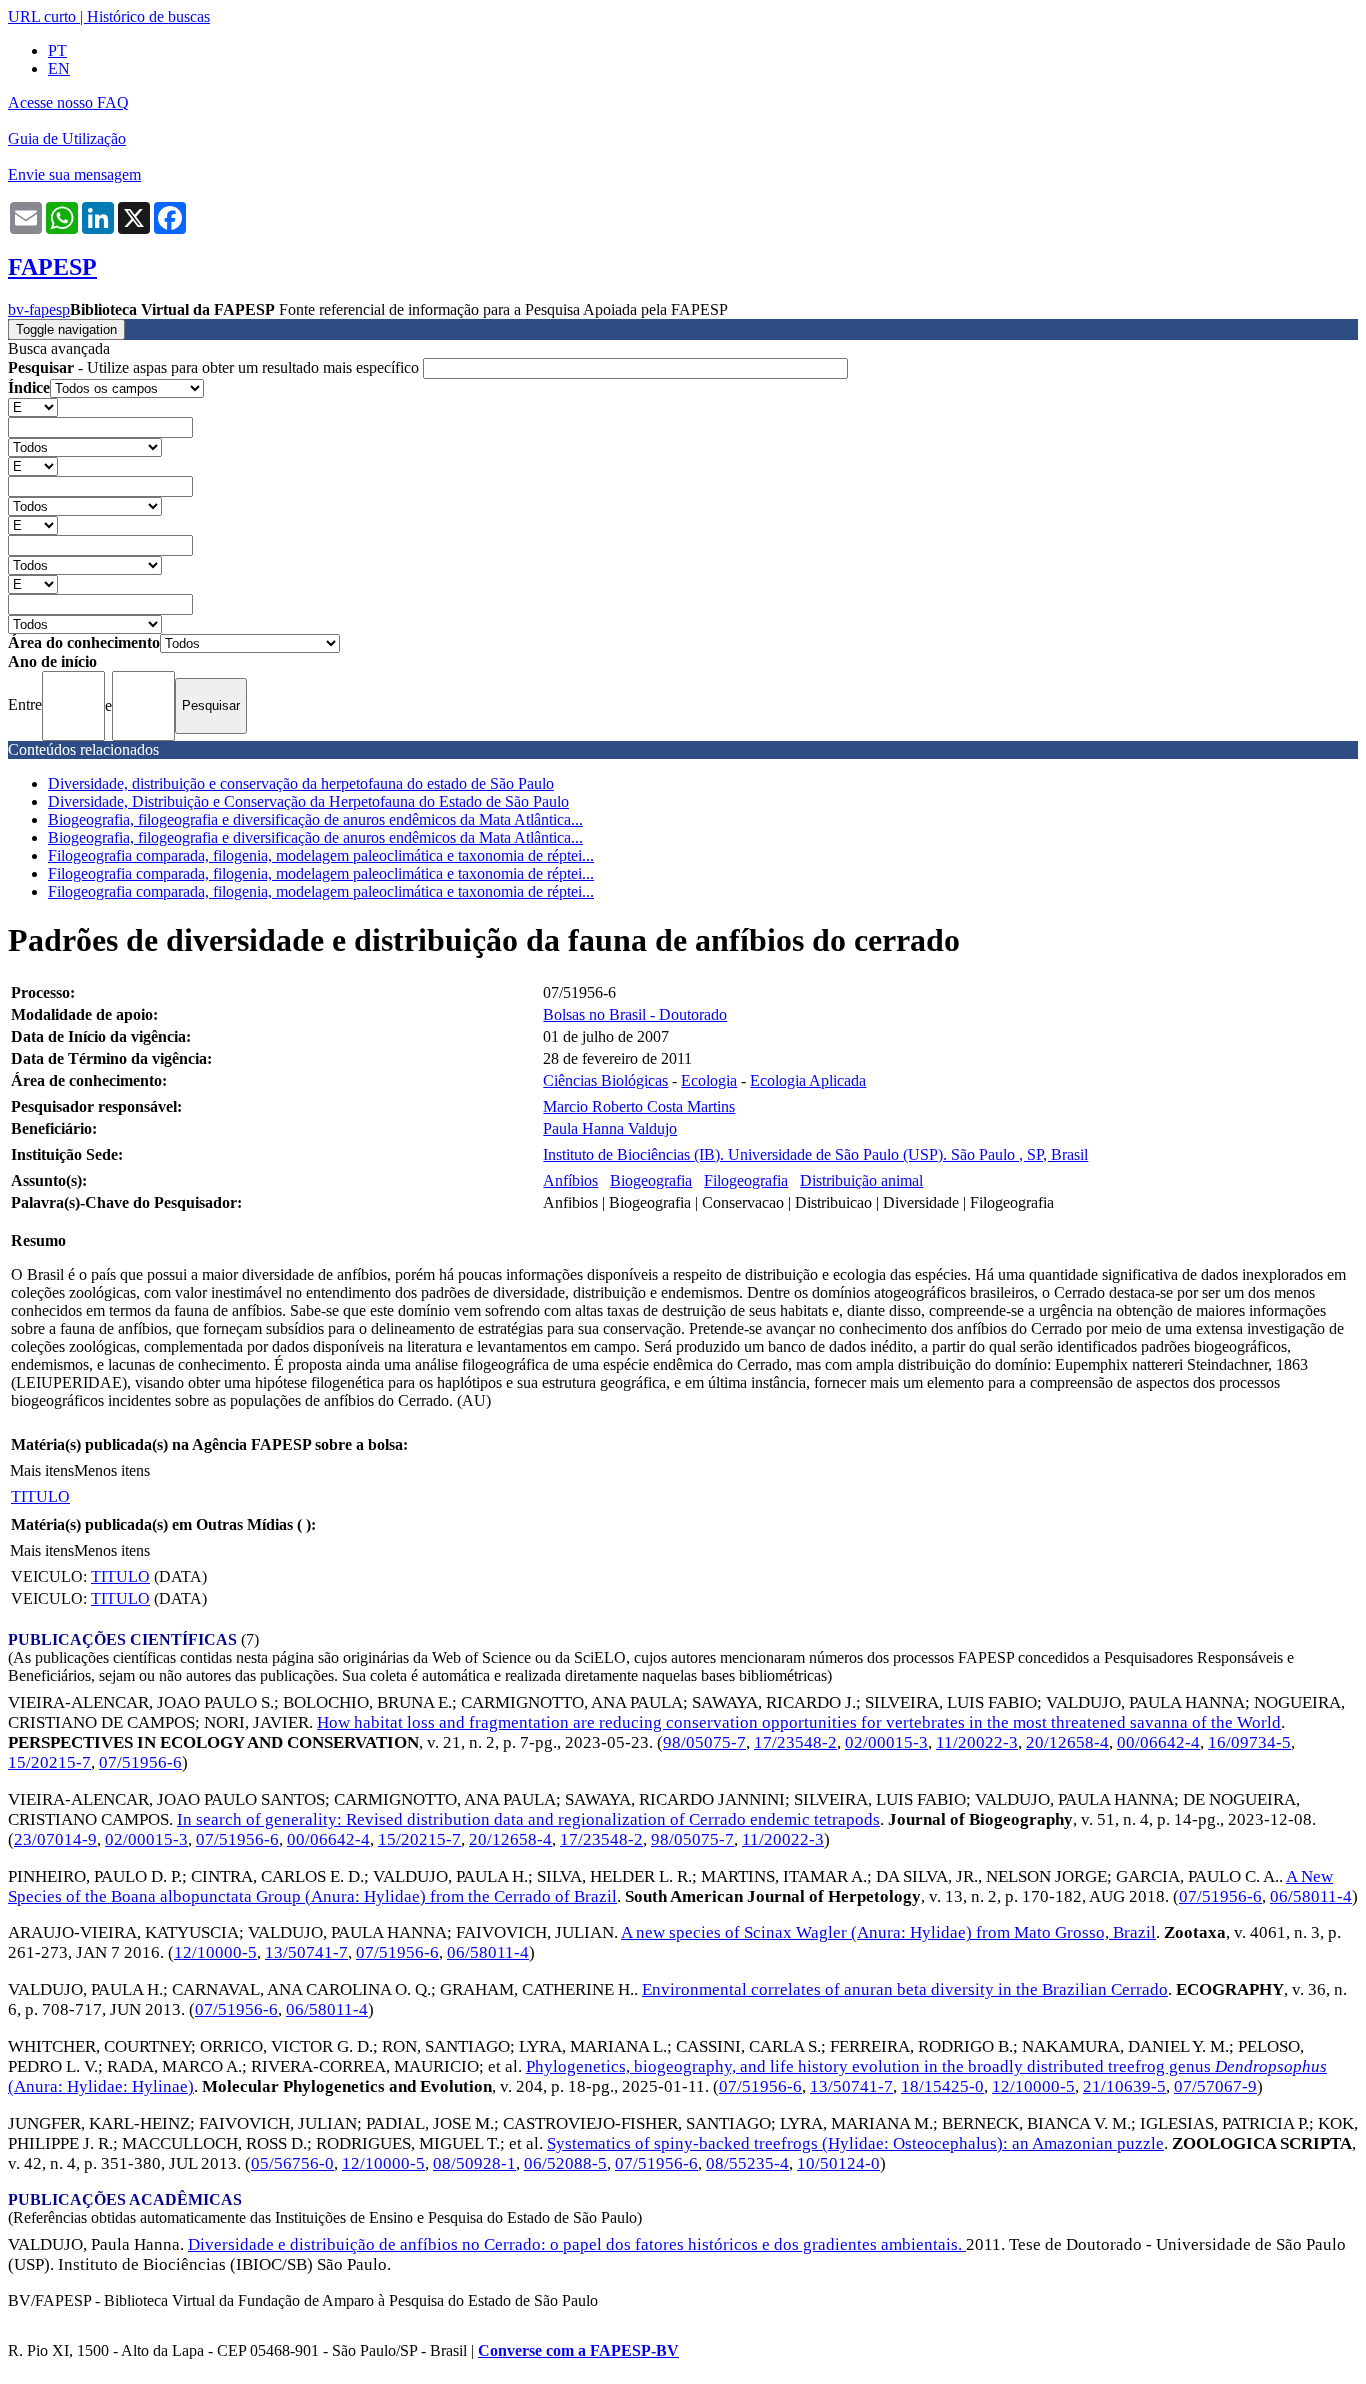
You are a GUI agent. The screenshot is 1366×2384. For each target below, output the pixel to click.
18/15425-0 (942, 2086)
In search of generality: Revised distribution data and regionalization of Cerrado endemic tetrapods (528, 1819)
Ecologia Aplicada (808, 1080)
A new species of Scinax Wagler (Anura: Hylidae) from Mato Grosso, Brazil (888, 1932)
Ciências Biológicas (605, 1080)
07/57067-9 (1215, 2086)
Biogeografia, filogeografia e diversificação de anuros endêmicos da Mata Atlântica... (315, 819)
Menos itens (112, 1470)
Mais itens (42, 1470)
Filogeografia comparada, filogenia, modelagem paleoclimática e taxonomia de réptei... (321, 855)
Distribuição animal (861, 1180)
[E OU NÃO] (33, 406)
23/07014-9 (55, 1839)
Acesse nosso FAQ (68, 102)
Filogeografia (746, 1180)
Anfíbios (570, 1180)
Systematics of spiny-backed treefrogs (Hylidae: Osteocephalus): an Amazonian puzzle (855, 2143)
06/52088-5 (565, 2163)
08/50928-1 (474, 2163)
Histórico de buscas (148, 16)
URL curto (42, 16)
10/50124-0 (838, 2163)
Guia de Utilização (67, 138)
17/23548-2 (795, 1742)
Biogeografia (651, 1180)
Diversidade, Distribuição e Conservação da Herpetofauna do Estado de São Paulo (308, 801)
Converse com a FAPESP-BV (578, 2350)
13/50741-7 (306, 1952)
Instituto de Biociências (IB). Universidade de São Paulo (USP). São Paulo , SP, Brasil (815, 1154)
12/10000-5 (215, 1952)
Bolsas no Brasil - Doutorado (635, 1014)
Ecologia (709, 1080)
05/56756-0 (292, 2163)
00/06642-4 (1158, 1742)
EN (59, 68)
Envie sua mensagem (74, 174)
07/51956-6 (140, 1762)
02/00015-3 (886, 1742)
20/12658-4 (1067, 1742)
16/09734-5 (1249, 1742)
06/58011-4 (1311, 1896)
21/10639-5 (1124, 2086)
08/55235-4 (747, 2163)
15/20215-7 (49, 1762)
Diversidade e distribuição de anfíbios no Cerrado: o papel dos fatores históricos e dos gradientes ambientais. (577, 2244)
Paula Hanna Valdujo (610, 1128)
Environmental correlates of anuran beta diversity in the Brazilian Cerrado (905, 1989)
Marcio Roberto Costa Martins (639, 1106)
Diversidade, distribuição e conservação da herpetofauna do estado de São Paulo (301, 783)
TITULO (40, 1496)
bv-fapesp (39, 309)
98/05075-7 (704, 1742)
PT (57, 50)
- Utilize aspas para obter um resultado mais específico (215, 367)
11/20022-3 (977, 1742)
